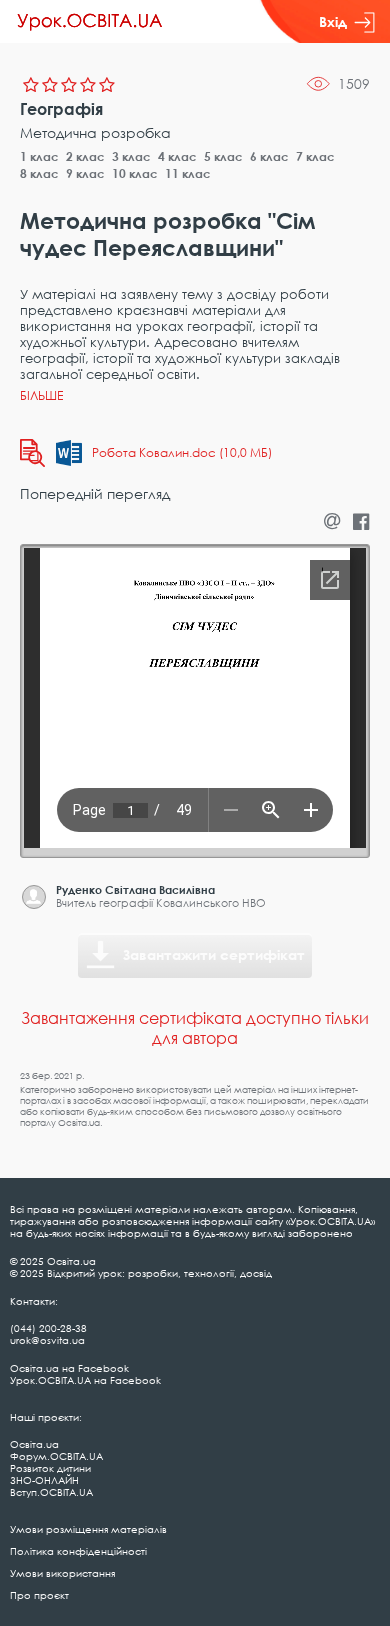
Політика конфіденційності (78, 1551)
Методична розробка (95, 132)
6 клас (269, 156)
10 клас (135, 173)
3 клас (131, 156)
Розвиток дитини (50, 1468)
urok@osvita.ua (47, 1340)
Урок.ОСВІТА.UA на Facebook (85, 1380)
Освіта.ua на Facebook (69, 1368)
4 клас (177, 156)
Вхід (333, 21)
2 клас (85, 156)
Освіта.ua (34, 1444)
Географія (61, 109)
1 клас (39, 156)
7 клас (315, 156)
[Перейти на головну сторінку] (90, 22)
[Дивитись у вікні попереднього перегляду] (32, 453)
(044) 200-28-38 (48, 1328)
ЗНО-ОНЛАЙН (44, 1480)
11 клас (188, 173)
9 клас (85, 173)
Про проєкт (39, 1595)
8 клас (39, 173)
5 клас (223, 156)
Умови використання (62, 1573)
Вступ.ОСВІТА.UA (51, 1492)
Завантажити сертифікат (214, 954)
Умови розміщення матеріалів (88, 1529)
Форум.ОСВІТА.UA (56, 1456)
